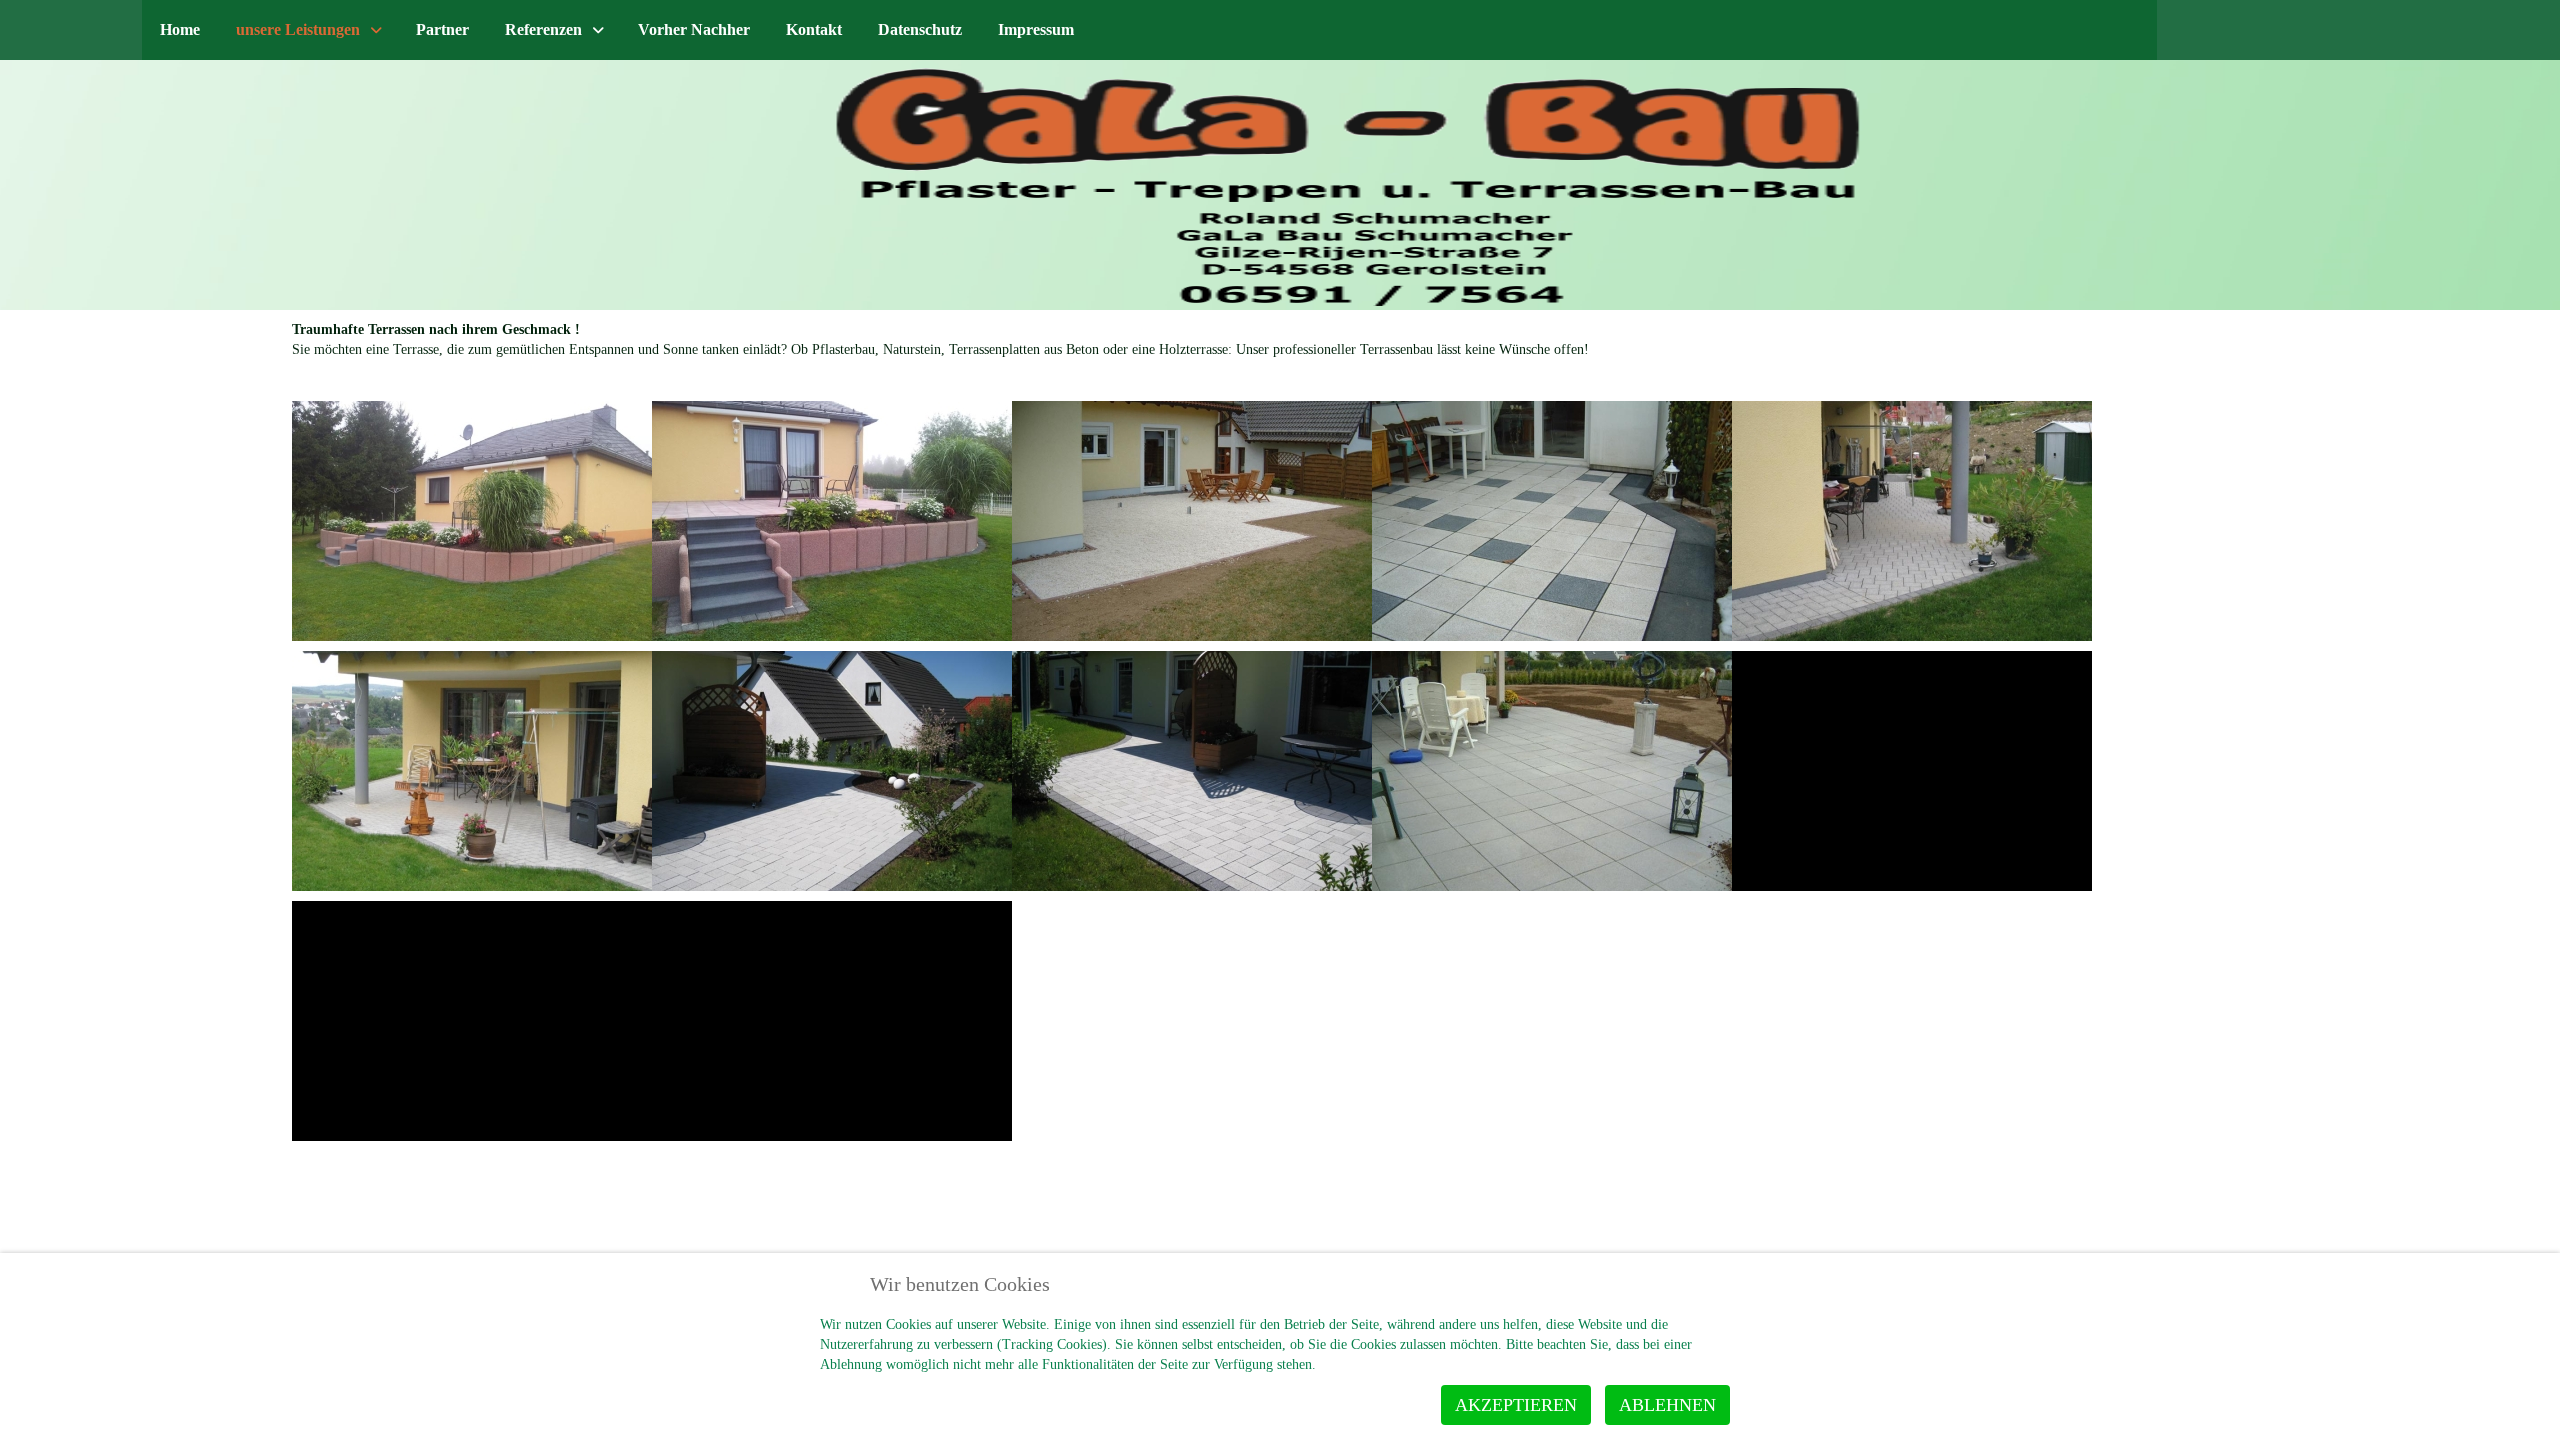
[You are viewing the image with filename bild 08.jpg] (1192, 521)
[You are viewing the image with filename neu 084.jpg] (472, 1021)
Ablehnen (1667, 1405)
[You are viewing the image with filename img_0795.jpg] (472, 771)
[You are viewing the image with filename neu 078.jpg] (1552, 771)
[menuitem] (180, 30)
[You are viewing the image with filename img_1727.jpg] (832, 771)
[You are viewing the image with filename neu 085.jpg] (832, 1021)
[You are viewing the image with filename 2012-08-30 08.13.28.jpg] (472, 521)
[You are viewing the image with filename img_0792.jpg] (1912, 521)
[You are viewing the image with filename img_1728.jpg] (1192, 771)
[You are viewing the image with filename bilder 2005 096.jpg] (1552, 521)
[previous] (37, 172)
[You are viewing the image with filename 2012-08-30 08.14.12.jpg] (832, 521)
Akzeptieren (1516, 1405)
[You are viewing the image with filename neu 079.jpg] (1912, 771)
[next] (2502, 172)
